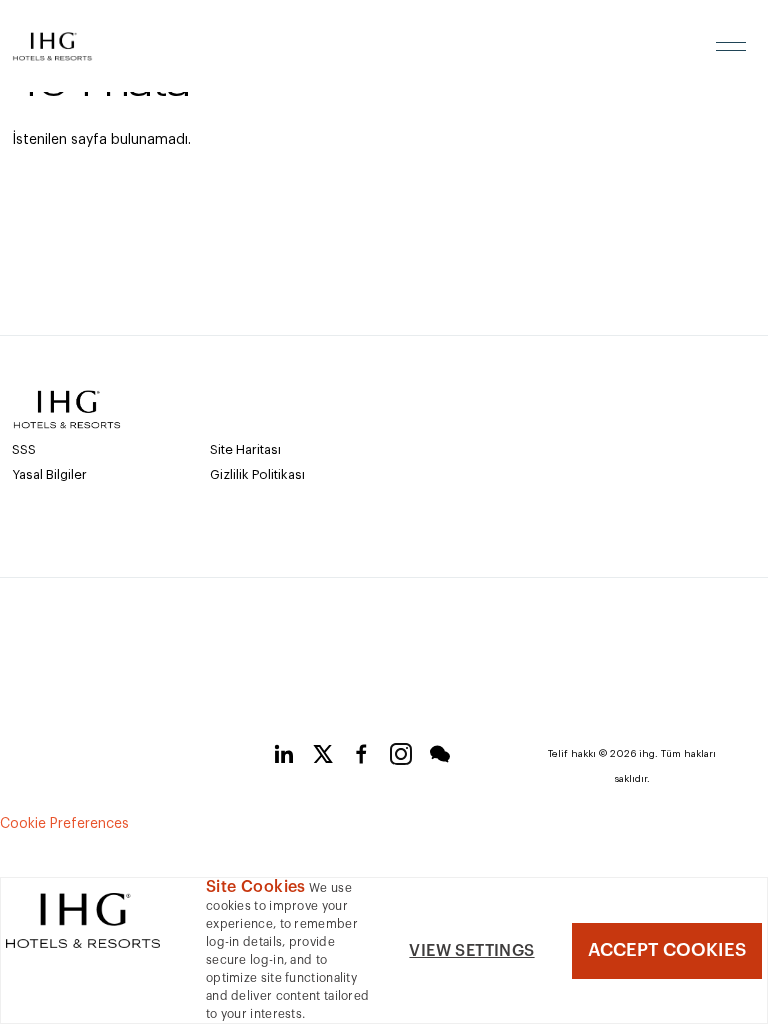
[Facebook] (362, 758)
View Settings (471, 951)
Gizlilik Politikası (257, 474)
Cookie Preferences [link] (64, 824)
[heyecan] (323, 758)
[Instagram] (401, 758)
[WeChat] (440, 758)
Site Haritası (245, 449)
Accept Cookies (667, 950)
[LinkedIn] (284, 758)
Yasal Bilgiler (49, 474)
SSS (24, 449)
